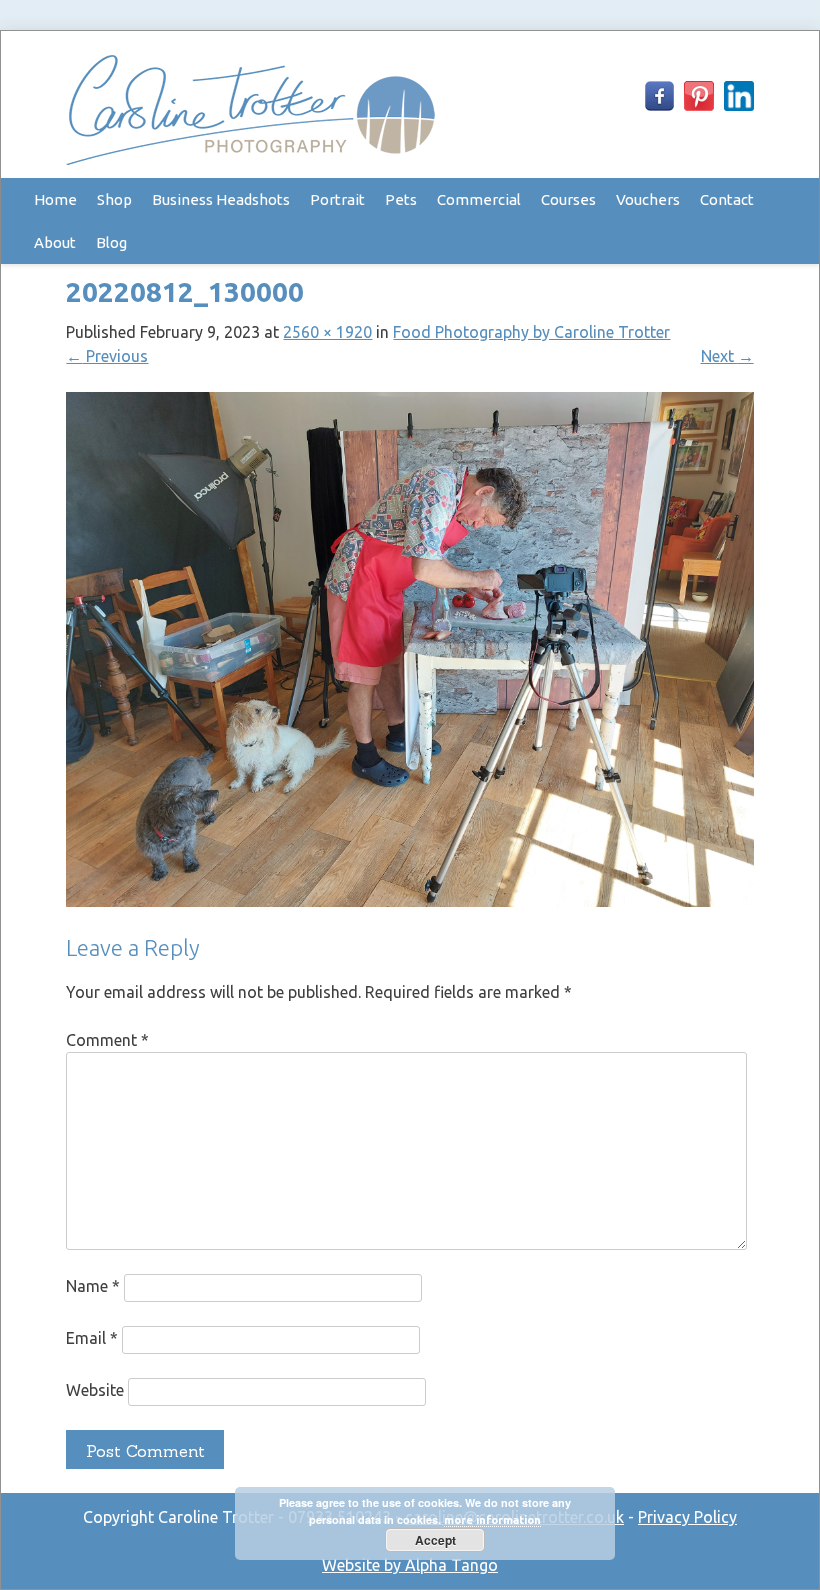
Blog (111, 242)
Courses (568, 199)
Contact (727, 199)
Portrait (337, 199)
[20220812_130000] (409, 901)
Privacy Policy (687, 1517)
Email (92, 1339)
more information (492, 1520)
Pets (401, 199)
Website (95, 1391)
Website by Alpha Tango (410, 1565)
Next (727, 356)
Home (55, 199)
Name (93, 1287)
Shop (114, 199)
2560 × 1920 (327, 332)
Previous (107, 356)
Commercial (479, 199)
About (55, 242)
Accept (435, 1540)
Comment (107, 1040)
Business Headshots (221, 199)
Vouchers (648, 199)
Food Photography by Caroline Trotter (531, 332)
